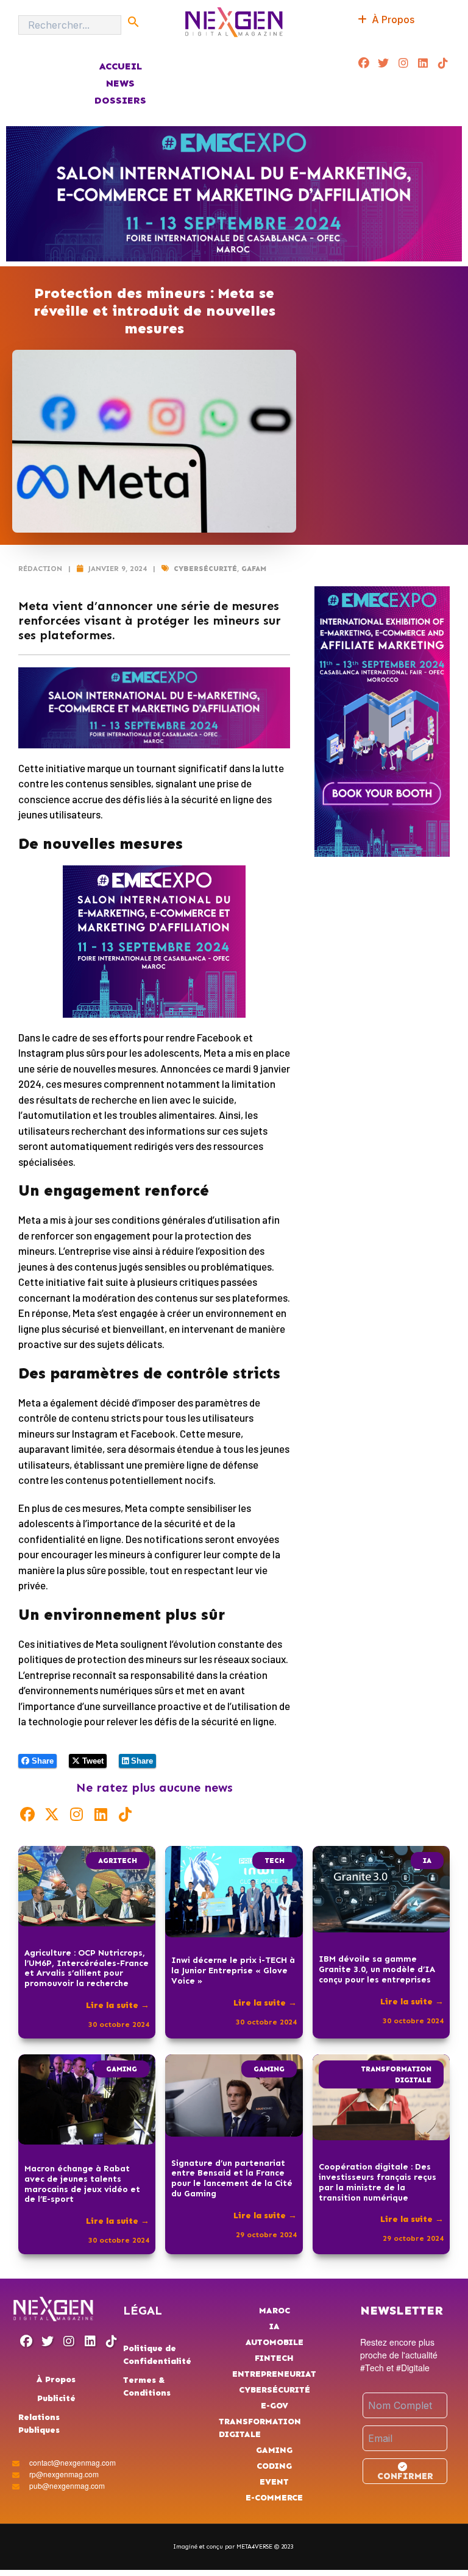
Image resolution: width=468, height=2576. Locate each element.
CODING (274, 2466)
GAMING (122, 2069)
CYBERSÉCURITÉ (205, 569)
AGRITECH (118, 1861)
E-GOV (275, 2406)
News (120, 83)
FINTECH (274, 2358)
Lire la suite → (118, 2005)
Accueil (120, 66)
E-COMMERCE (274, 2498)
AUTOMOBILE (275, 2342)
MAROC (275, 2311)
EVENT (274, 2482)
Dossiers (120, 100)
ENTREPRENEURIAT (274, 2374)
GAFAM (254, 569)
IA (427, 1861)
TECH (275, 1861)
